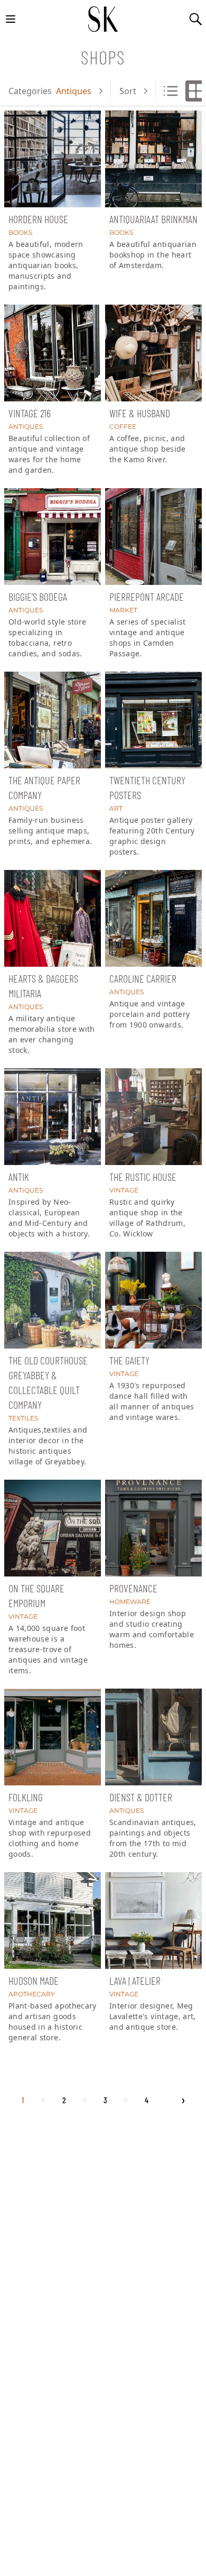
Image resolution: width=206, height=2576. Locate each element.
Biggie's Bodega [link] (38, 597)
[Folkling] (53, 1737)
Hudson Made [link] (34, 1981)
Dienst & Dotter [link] (141, 1797)
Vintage (124, 1190)
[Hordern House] (53, 159)
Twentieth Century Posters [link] (147, 787)
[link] (53, 205)
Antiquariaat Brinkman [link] (153, 219)
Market (123, 610)
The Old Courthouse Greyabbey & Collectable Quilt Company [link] (48, 1382)
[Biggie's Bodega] (53, 537)
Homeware (130, 1602)
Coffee (123, 427)
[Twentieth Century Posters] (153, 720)
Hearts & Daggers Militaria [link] (43, 986)
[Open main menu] (11, 19)
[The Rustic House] (153, 1117)
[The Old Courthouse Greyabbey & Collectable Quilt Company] (53, 1300)
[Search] (195, 19)
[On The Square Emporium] (53, 1528)
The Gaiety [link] (129, 1360)
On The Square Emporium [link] (36, 1596)
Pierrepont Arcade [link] (147, 597)
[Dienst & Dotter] (153, 1737)
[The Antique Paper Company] (53, 720)
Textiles (23, 1418)
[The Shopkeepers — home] (103, 19)
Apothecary (32, 1994)
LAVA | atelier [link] (135, 1981)
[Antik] (53, 1117)
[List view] (171, 91)
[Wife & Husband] (153, 353)
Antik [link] (19, 1177)
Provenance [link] (133, 1588)
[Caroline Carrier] (153, 918)
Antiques (26, 427)
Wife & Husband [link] (140, 413)
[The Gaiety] (153, 1300)
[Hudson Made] (53, 1920)
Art (116, 808)
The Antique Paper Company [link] (44, 787)
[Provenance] (153, 1528)
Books (20, 232)
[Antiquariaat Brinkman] (153, 159)
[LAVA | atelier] (153, 1920)
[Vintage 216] (53, 353)
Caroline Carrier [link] (143, 978)
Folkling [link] (26, 1797)
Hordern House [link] (38, 219)
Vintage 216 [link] (30, 413)
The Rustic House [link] (143, 1177)
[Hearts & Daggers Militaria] (53, 918)
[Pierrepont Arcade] (153, 537)
